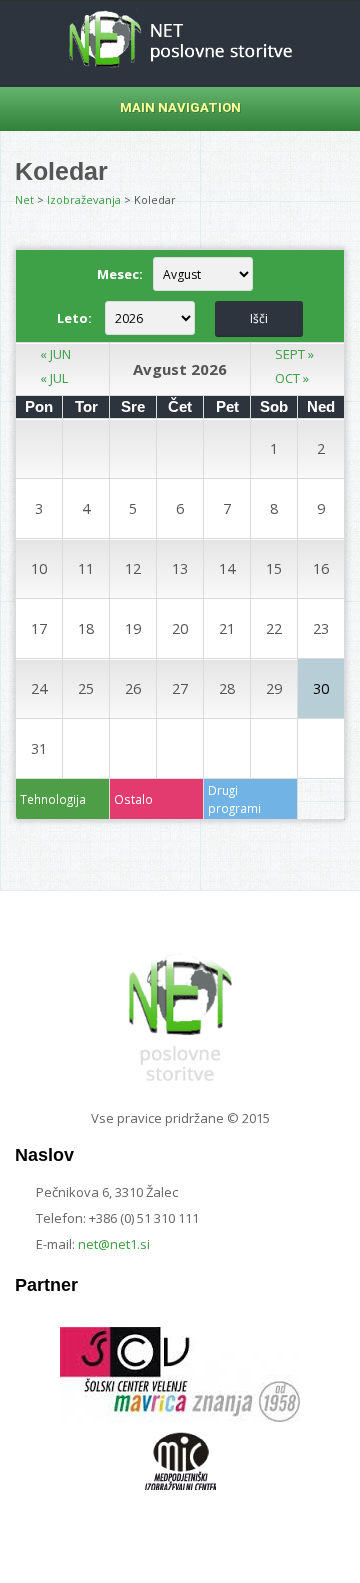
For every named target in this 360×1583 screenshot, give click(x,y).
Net (24, 199)
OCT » (292, 378)
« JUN (55, 354)
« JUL (54, 378)
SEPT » (294, 354)
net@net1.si (114, 1244)
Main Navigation (180, 107)
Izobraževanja (84, 199)
